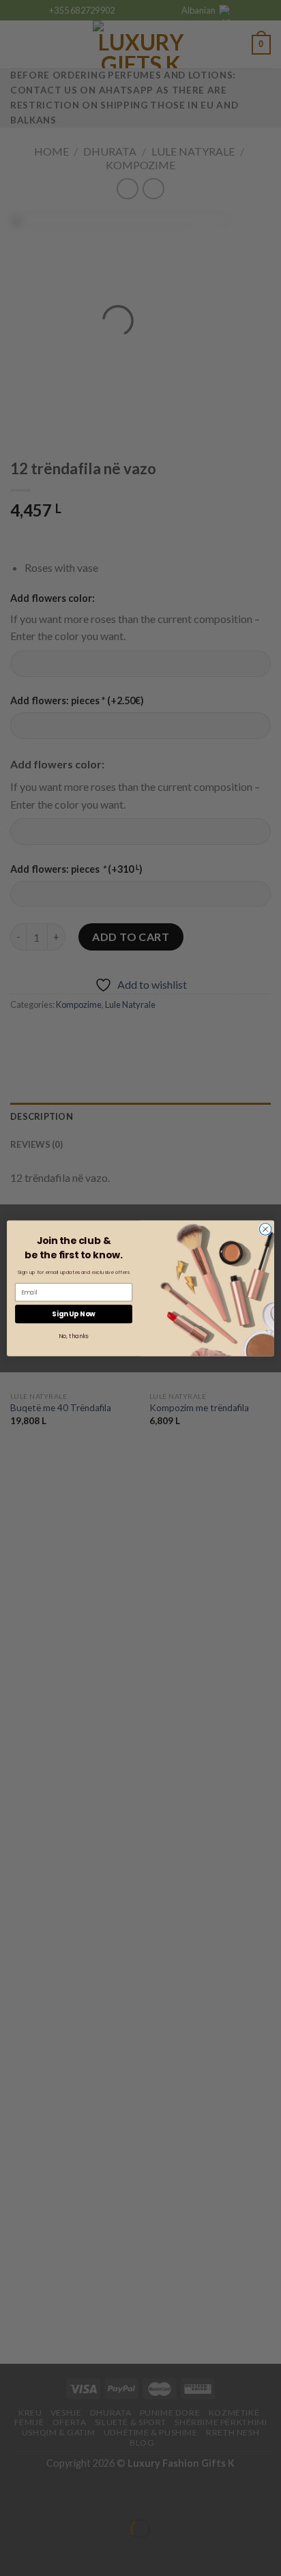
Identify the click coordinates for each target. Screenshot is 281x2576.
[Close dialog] (265, 1229)
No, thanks (73, 1336)
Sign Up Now (74, 1314)
